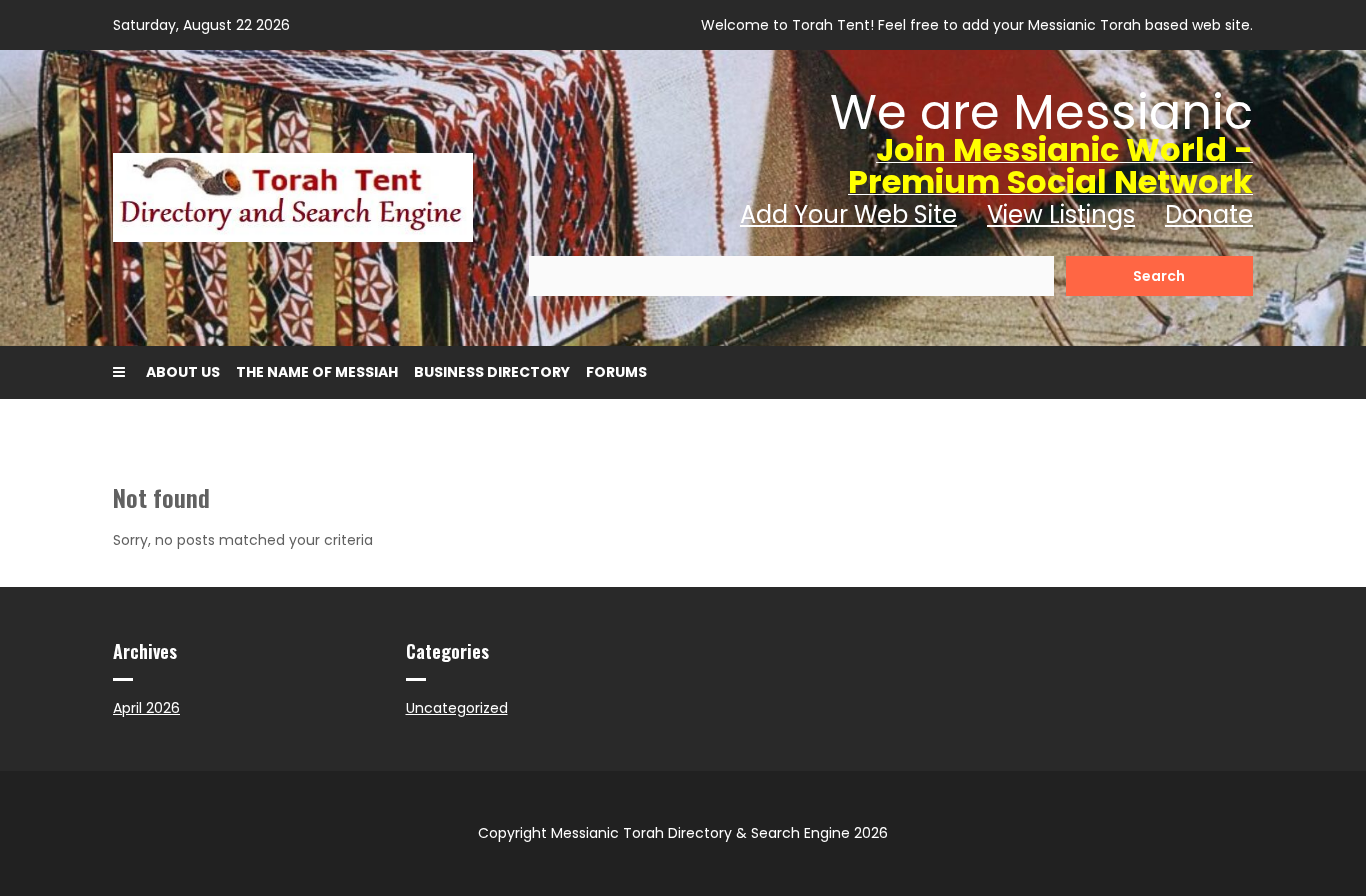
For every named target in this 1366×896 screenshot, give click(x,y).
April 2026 (146, 708)
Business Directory (492, 372)
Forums (616, 372)
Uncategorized (457, 708)
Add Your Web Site (848, 214)
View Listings (1061, 214)
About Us (183, 372)
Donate (1209, 214)
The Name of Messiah (317, 372)
